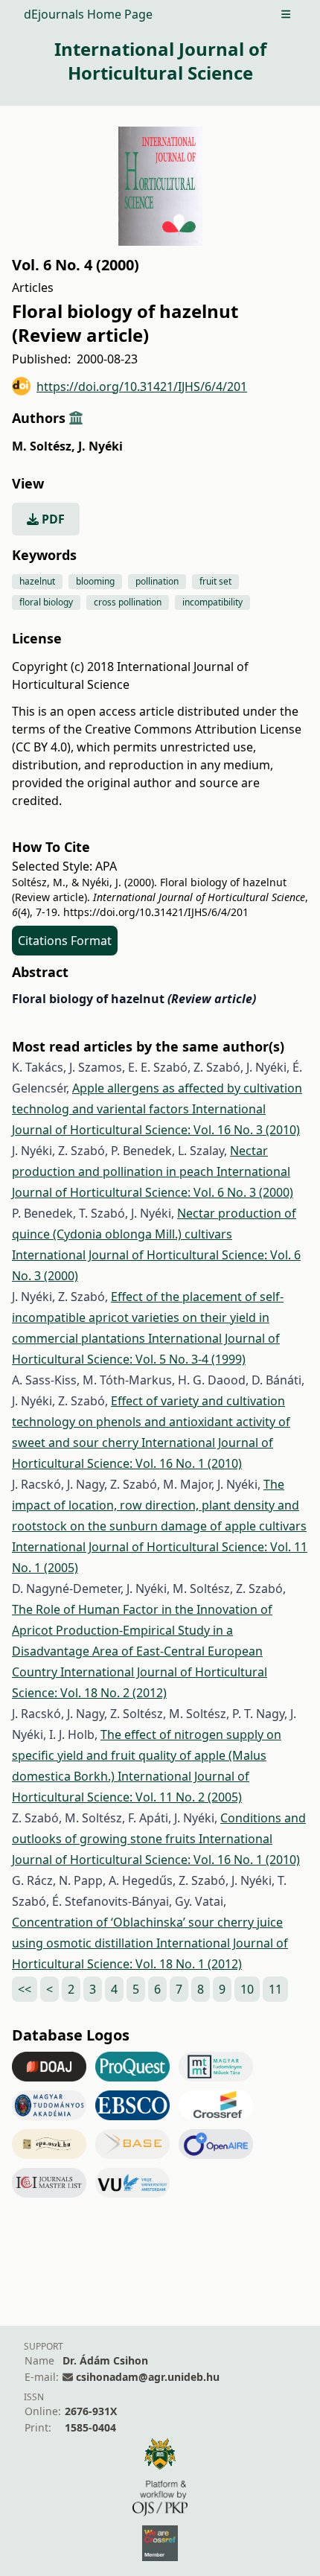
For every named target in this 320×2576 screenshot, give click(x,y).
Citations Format (65, 941)
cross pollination (128, 602)
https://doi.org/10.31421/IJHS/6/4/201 (142, 387)
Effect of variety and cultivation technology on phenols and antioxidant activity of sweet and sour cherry (151, 1422)
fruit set (215, 581)
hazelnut (37, 581)
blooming (95, 581)
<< (25, 1989)
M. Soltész (44, 446)
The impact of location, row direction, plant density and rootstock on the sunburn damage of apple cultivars (159, 1505)
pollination (157, 581)
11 (275, 1989)
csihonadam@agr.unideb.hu (148, 2377)
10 (247, 1989)
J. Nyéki (100, 446)
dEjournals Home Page (88, 14)
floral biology (46, 602)
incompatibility (212, 602)
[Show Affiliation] (76, 418)
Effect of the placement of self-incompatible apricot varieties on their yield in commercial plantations (148, 1317)
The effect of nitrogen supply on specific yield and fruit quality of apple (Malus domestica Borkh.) (147, 1755)
